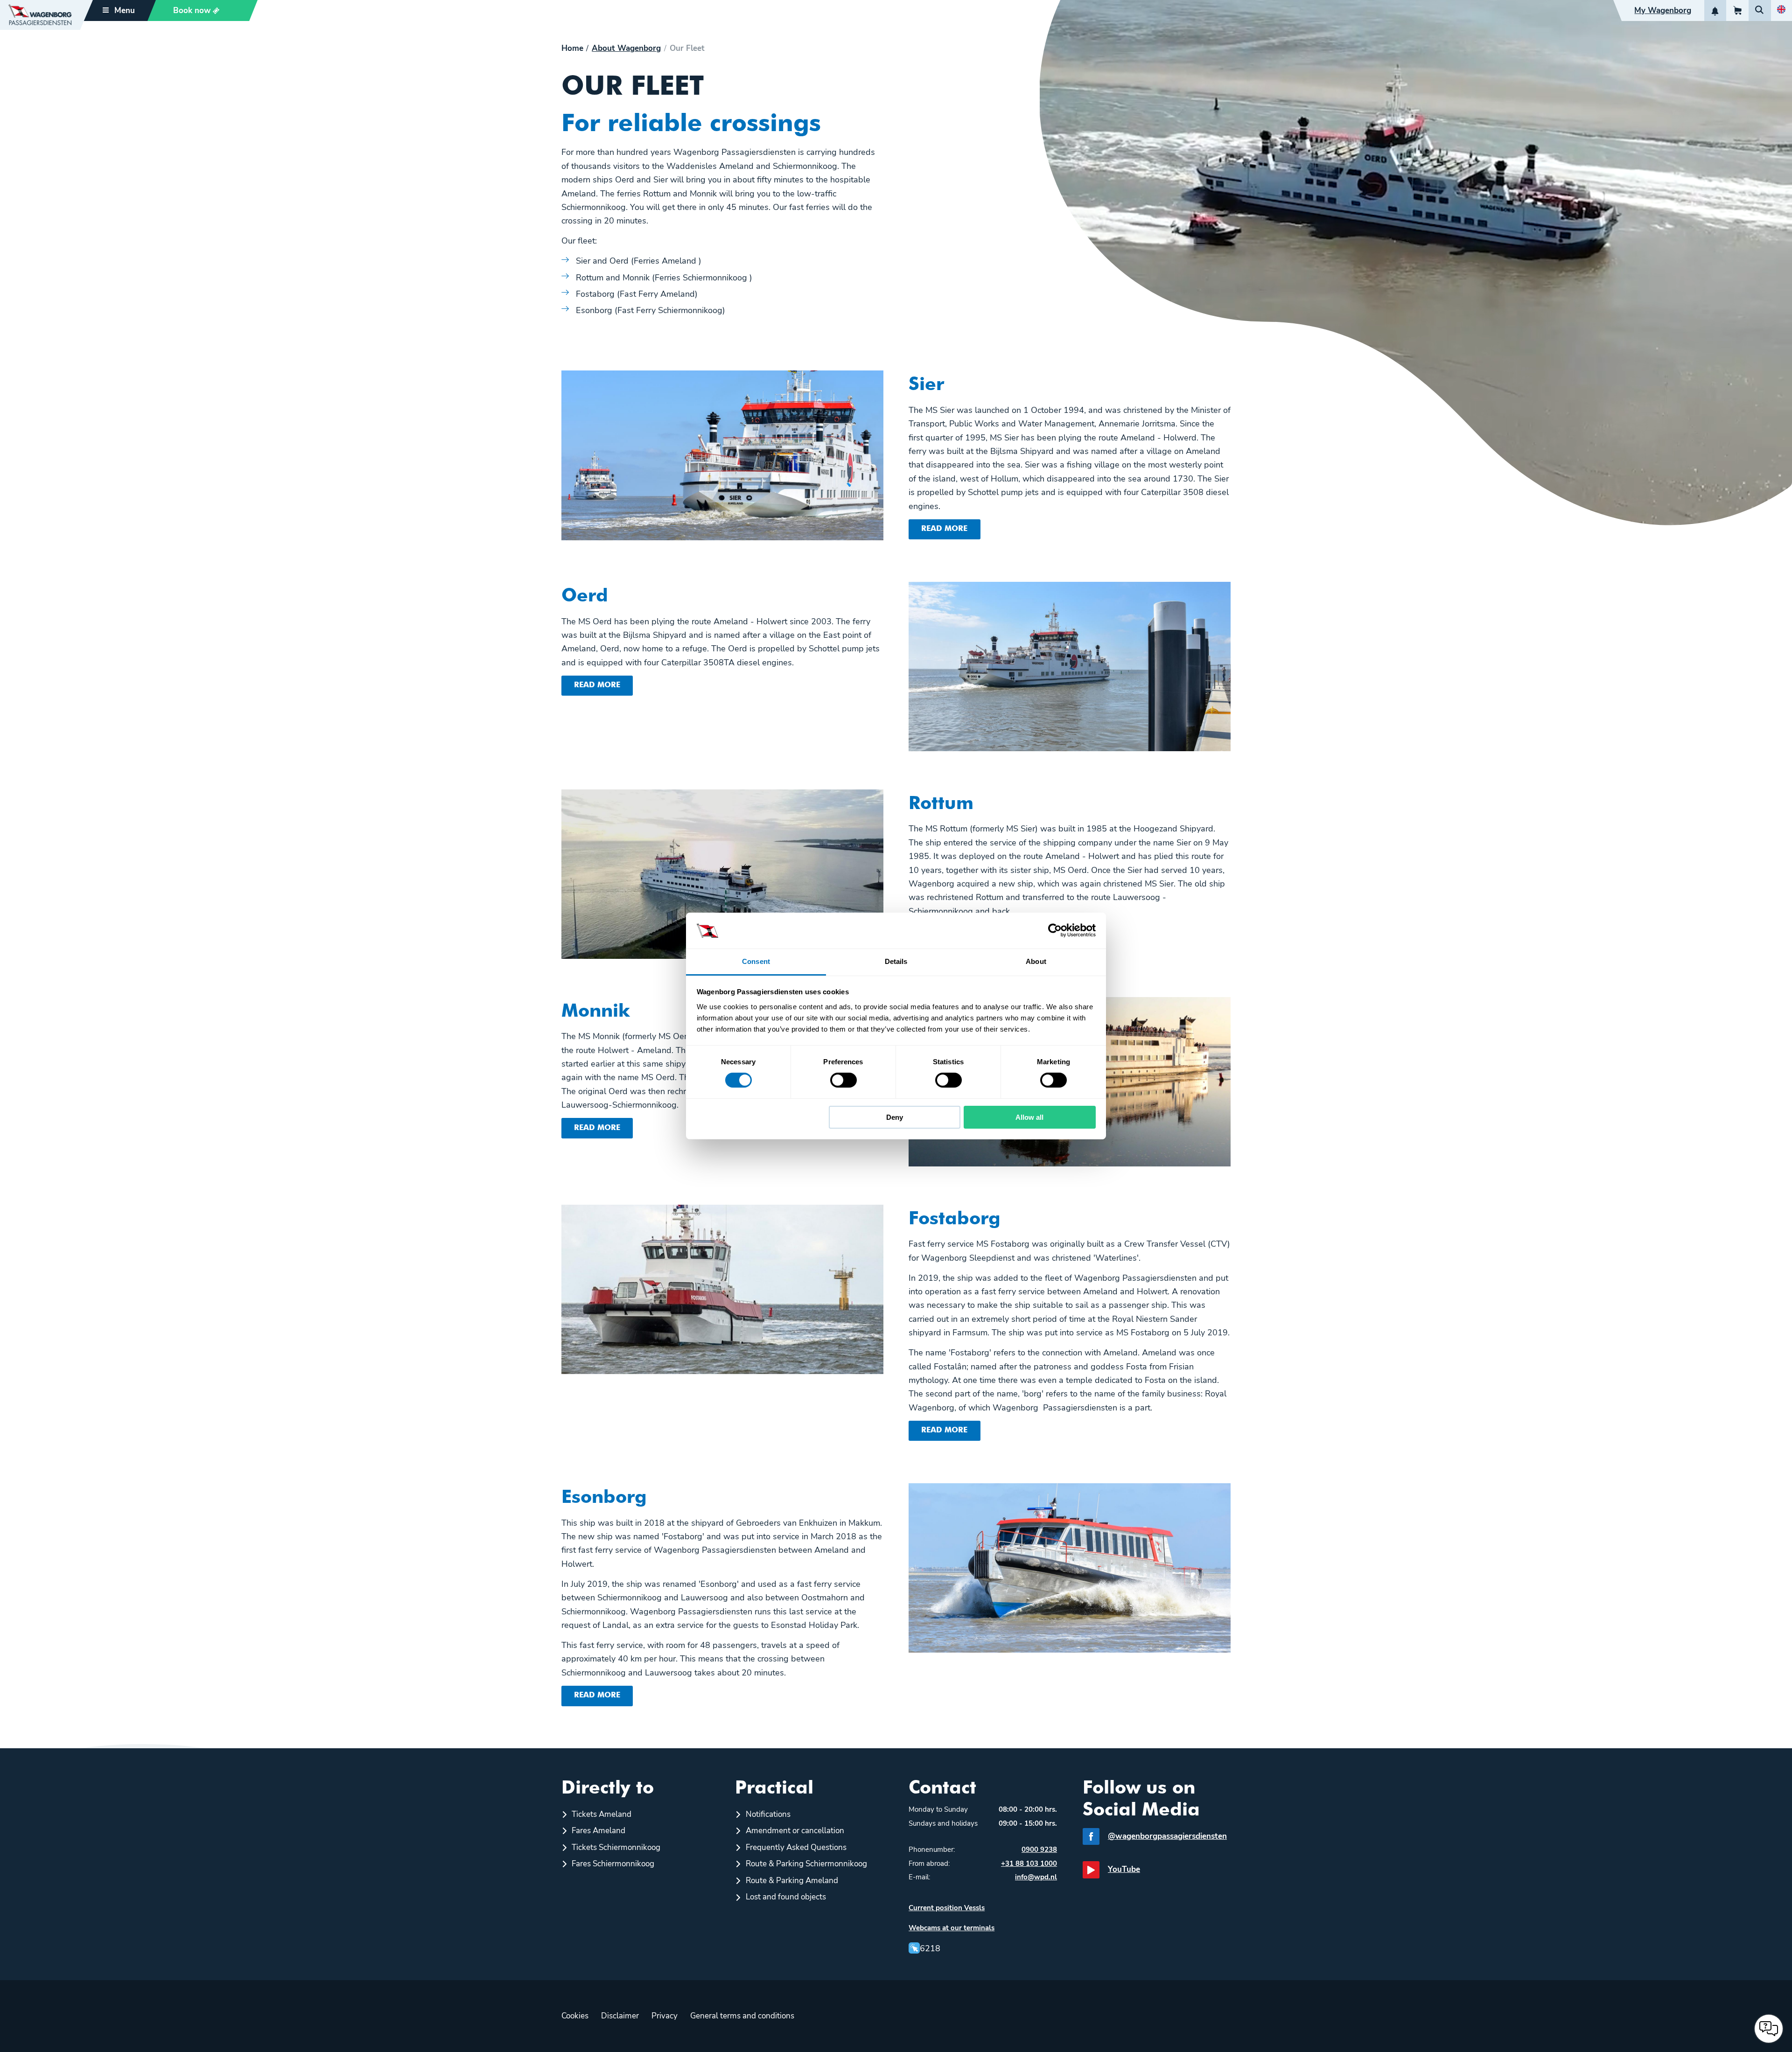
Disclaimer (620, 2016)
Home (572, 49)
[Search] (1760, 10)
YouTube (1124, 1869)
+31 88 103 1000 (1029, 1864)
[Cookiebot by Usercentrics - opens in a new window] (1055, 930)
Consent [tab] (756, 961)
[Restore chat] (1769, 2029)
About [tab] (1036, 961)
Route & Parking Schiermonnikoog (806, 1864)
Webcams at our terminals (952, 1928)
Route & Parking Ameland (792, 1881)
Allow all (1029, 1117)
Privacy (665, 2016)
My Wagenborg (1663, 10)
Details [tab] (896, 961)
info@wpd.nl (1036, 1877)
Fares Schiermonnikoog (613, 1864)
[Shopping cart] (1737, 10)
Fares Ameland (598, 1831)
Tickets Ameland (602, 1814)
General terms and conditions (742, 2016)
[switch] (843, 1080)
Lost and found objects (786, 1897)
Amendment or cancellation (795, 1831)
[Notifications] (1715, 10)
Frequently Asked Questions (796, 1847)
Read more (944, 529)
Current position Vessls (947, 1908)
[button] (198, 10)
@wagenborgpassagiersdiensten (1167, 1836)
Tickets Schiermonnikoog (616, 1847)
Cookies (575, 2016)
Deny (895, 1117)
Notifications (768, 1814)
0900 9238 (1039, 1850)
